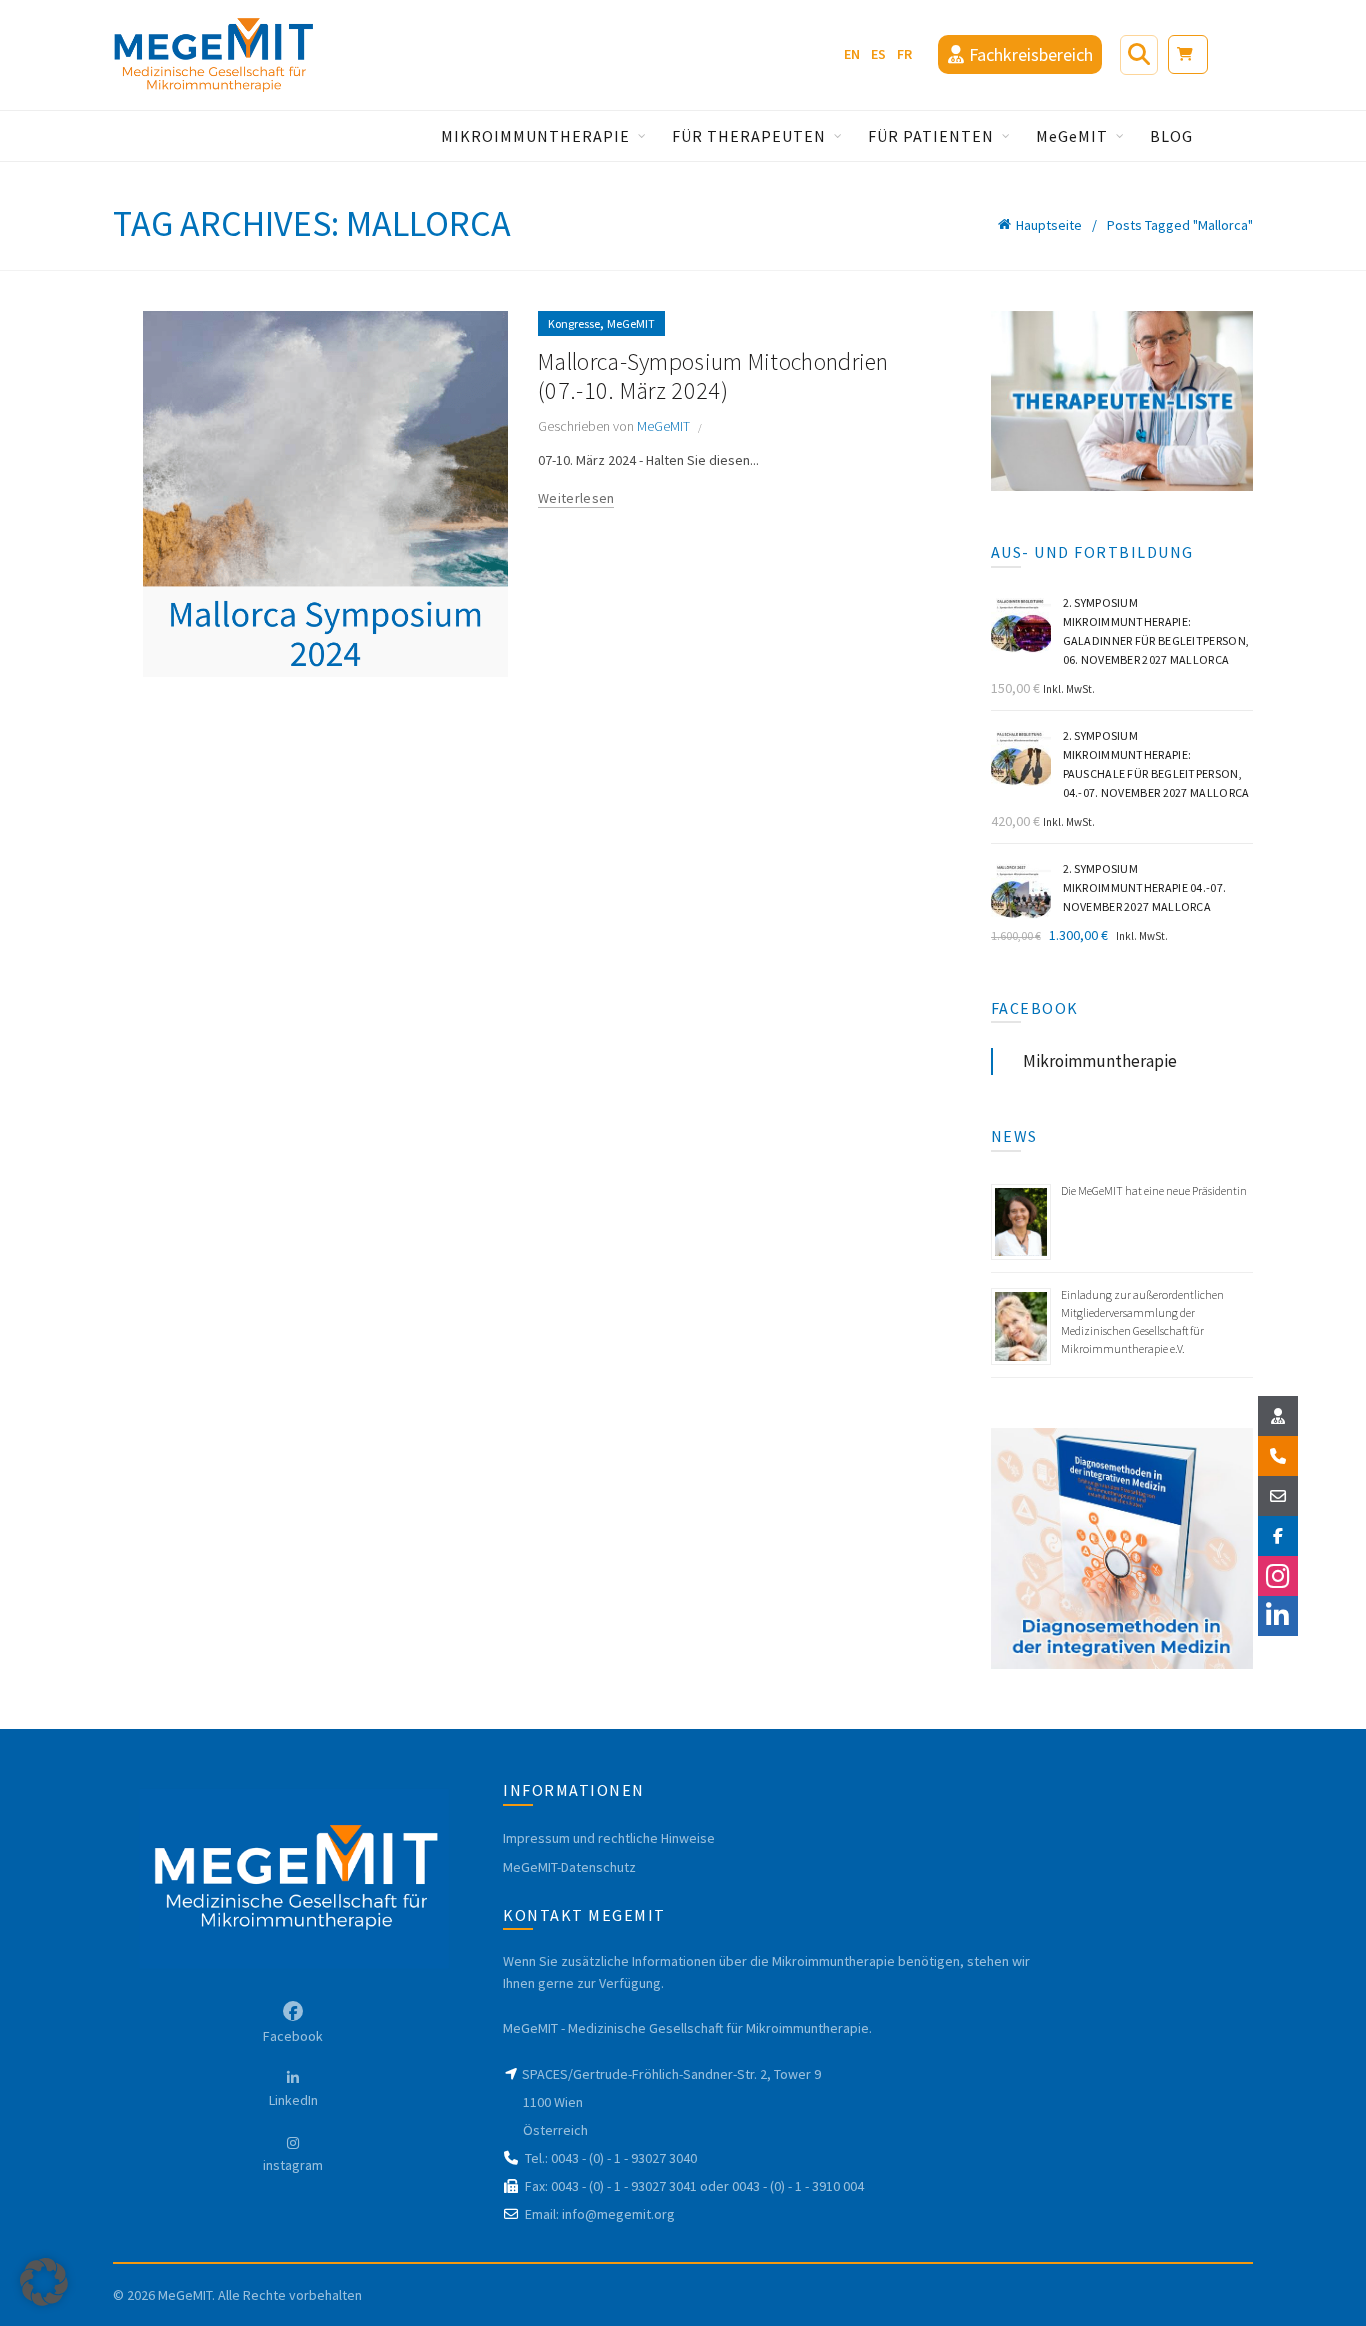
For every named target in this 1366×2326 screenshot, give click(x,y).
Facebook (293, 2036)
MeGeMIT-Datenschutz (569, 1867)
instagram (293, 2165)
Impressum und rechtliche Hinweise (609, 1838)
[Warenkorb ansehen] (1185, 54)
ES (878, 54)
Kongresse (574, 323)
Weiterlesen (576, 498)
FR (904, 54)
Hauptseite (1049, 225)
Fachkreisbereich (1029, 54)
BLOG (1171, 136)
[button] (44, 2282)
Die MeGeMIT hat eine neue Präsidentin (1154, 1190)
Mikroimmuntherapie (1100, 1061)
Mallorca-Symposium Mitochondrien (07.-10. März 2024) (713, 376)
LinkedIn (293, 2100)
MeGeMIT (631, 323)
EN (852, 54)
